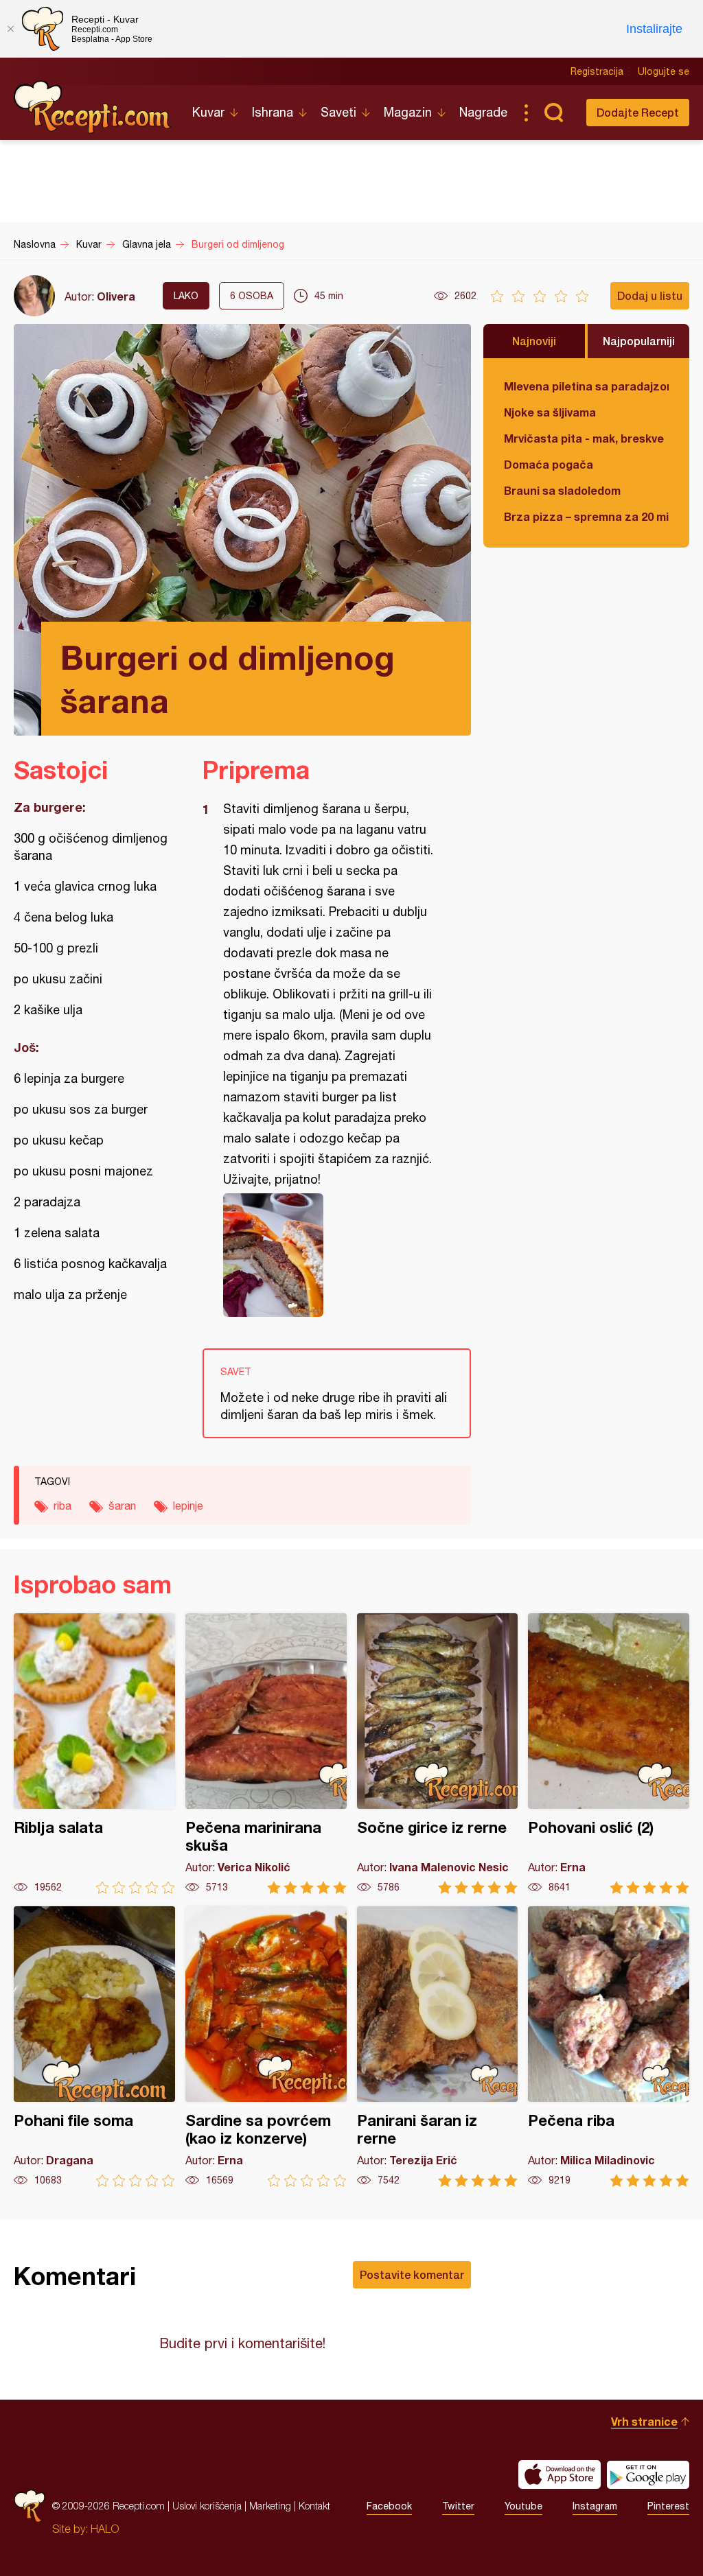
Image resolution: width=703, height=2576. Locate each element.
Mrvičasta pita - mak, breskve (584, 438)
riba (62, 1506)
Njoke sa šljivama (550, 412)
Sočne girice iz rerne (438, 1754)
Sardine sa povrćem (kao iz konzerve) (266, 2047)
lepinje (188, 1506)
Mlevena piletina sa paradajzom (586, 386)
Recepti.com (93, 107)
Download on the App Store (560, 2474)
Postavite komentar (412, 2274)
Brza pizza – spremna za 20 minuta (586, 516)
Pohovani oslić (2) (609, 1754)
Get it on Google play (648, 2474)
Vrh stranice (644, 2421)
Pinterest (668, 2506)
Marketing (270, 2506)
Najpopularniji (639, 341)
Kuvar (208, 112)
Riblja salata (94, 1754)
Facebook (389, 2506)
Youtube (523, 2506)
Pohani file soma (94, 2047)
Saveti (338, 112)
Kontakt (314, 2506)
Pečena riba (609, 2047)
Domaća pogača (549, 464)
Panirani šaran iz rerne (438, 2047)
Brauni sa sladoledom (562, 490)
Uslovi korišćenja (207, 2506)
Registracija (597, 71)
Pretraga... (553, 113)
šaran (122, 1506)
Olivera (116, 296)
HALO (105, 2529)
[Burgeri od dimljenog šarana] (330, 1255)
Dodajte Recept (638, 112)
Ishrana (273, 112)
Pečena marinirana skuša (266, 1754)
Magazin (408, 112)
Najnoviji (534, 341)
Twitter (458, 2506)
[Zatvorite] (10, 29)
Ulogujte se (664, 71)
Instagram (595, 2506)
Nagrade (483, 112)
